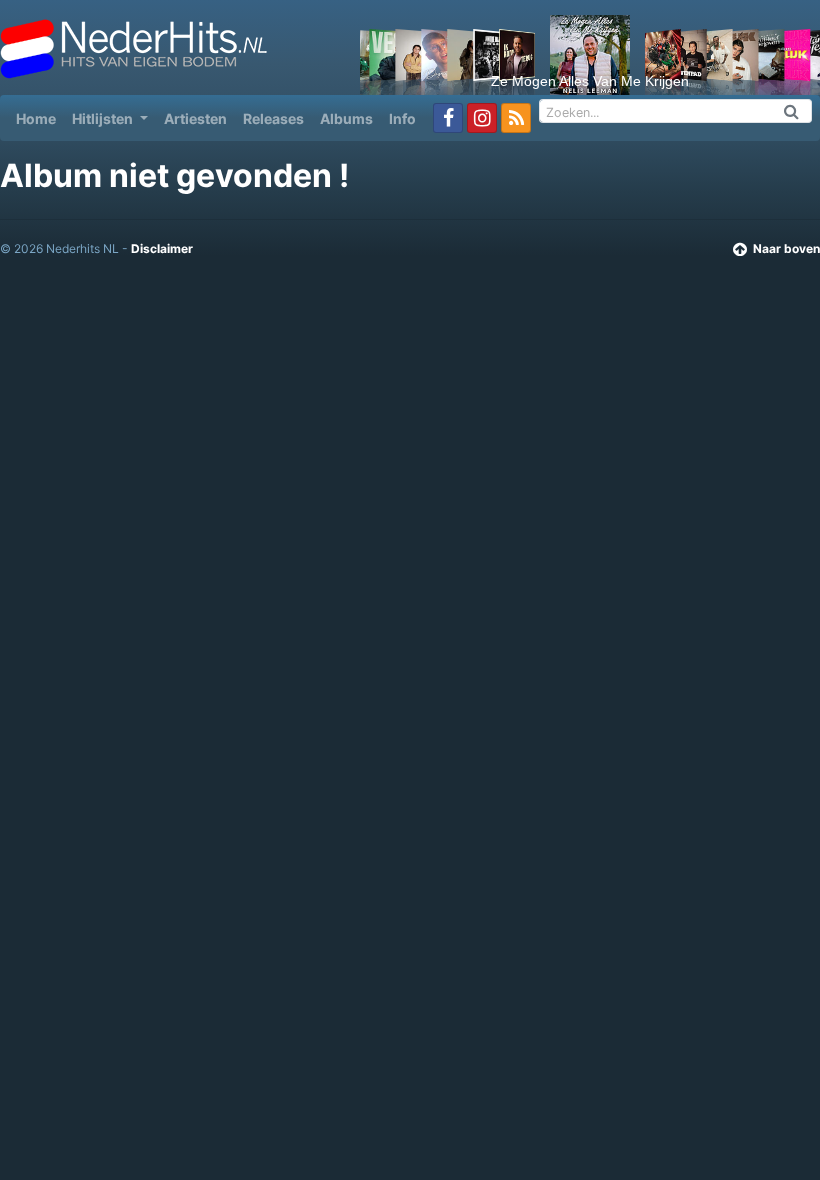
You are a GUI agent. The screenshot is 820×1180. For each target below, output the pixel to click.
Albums (346, 118)
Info (402, 118)
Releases (273, 118)
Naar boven (786, 248)
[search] (792, 111)
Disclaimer (162, 248)
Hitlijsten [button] (104, 118)
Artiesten (195, 118)
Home (40, 118)
